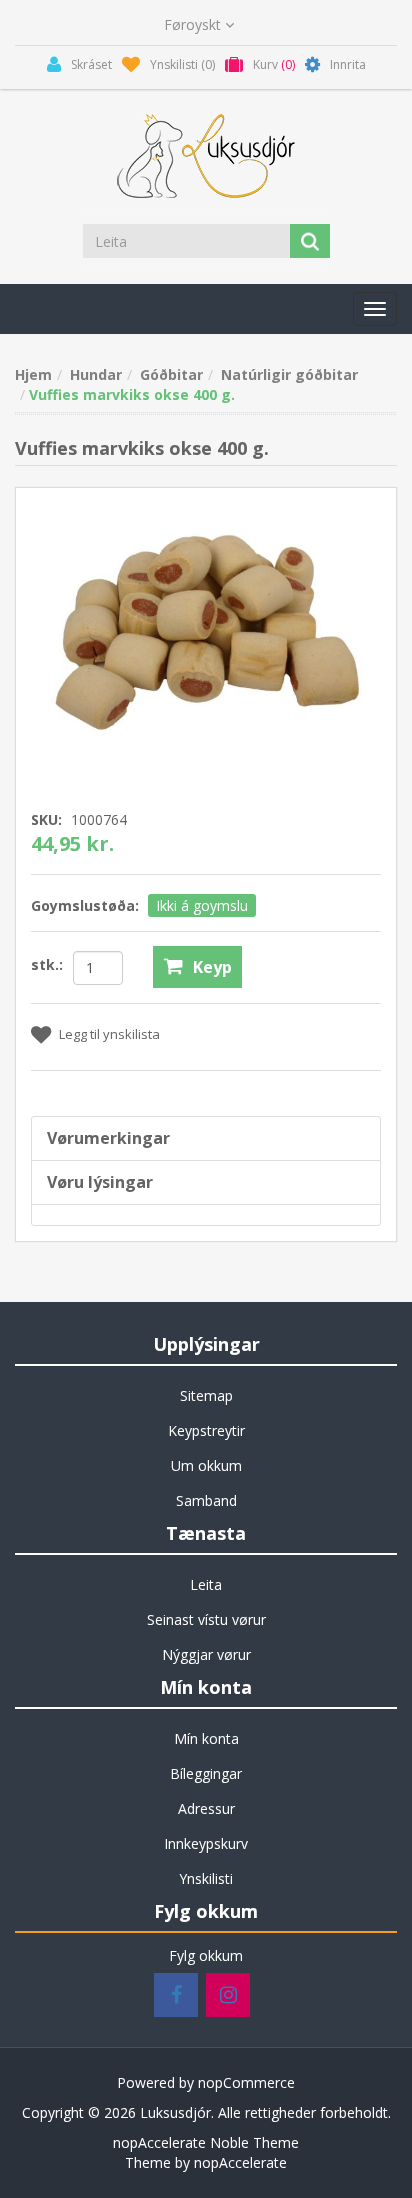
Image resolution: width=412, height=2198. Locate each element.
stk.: (47, 964)
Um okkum (206, 1465)
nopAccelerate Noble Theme (206, 2142)
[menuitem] (206, 1396)
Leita (206, 1584)
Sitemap (206, 1395)
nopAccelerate (240, 2162)
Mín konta (206, 1738)
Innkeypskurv (206, 1843)
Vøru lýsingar (100, 1182)
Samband (206, 1500)
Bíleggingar (206, 1773)
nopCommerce (246, 2082)
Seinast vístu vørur (206, 1619)
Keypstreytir (206, 1430)
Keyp (212, 967)
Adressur (206, 1808)
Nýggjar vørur (206, 1654)
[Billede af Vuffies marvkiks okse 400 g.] (206, 632)
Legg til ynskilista (109, 1034)
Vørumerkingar (108, 1138)
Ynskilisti (206, 1878)
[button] (375, 309)
